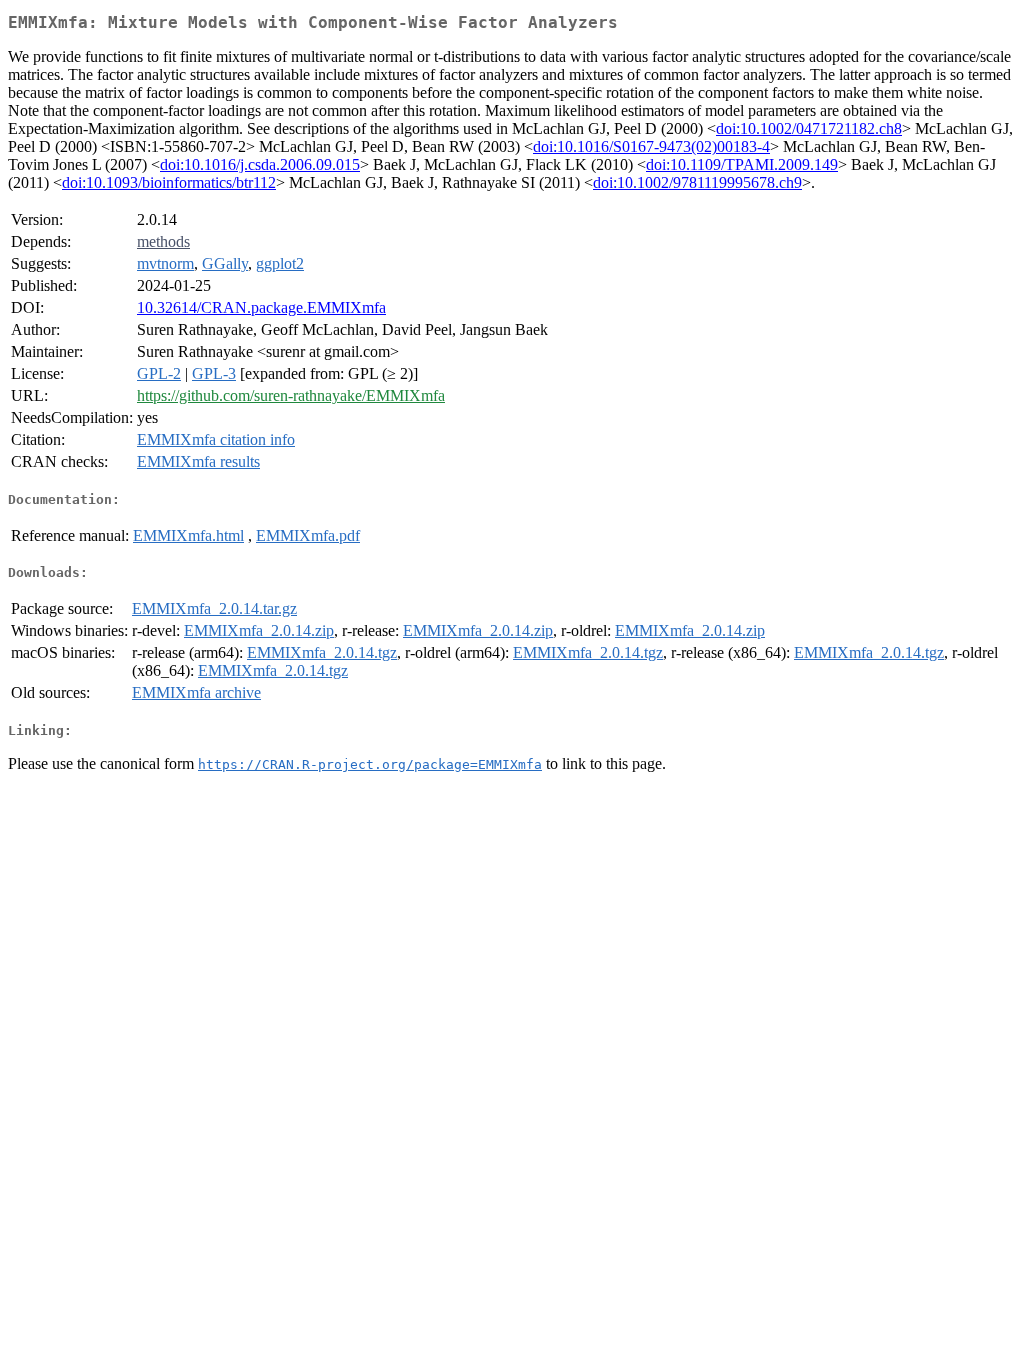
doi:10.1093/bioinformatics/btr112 (169, 182)
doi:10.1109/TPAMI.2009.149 (742, 164)
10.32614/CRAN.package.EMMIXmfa (261, 307)
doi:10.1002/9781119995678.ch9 (697, 182)
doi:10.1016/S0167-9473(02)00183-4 (651, 146)
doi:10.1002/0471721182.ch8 (809, 128)
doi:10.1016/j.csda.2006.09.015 (260, 164)
